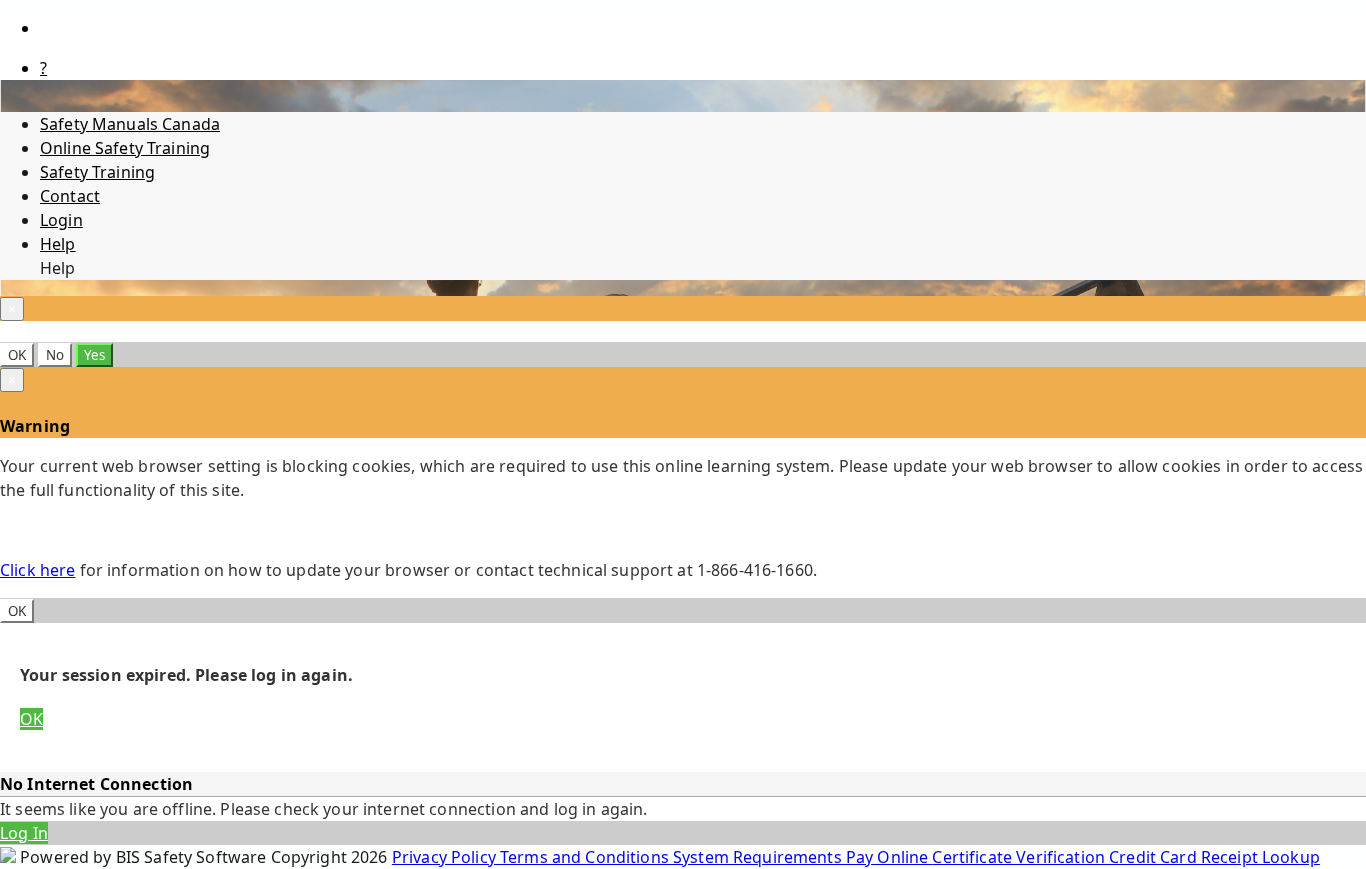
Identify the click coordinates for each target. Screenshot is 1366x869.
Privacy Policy (446, 857)
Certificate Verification (1020, 857)
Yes (94, 355)
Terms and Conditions (586, 857)
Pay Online (889, 857)
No (55, 355)
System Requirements (759, 857)
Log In (24, 833)
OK (17, 355)
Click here (37, 570)
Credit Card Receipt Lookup (1214, 857)
